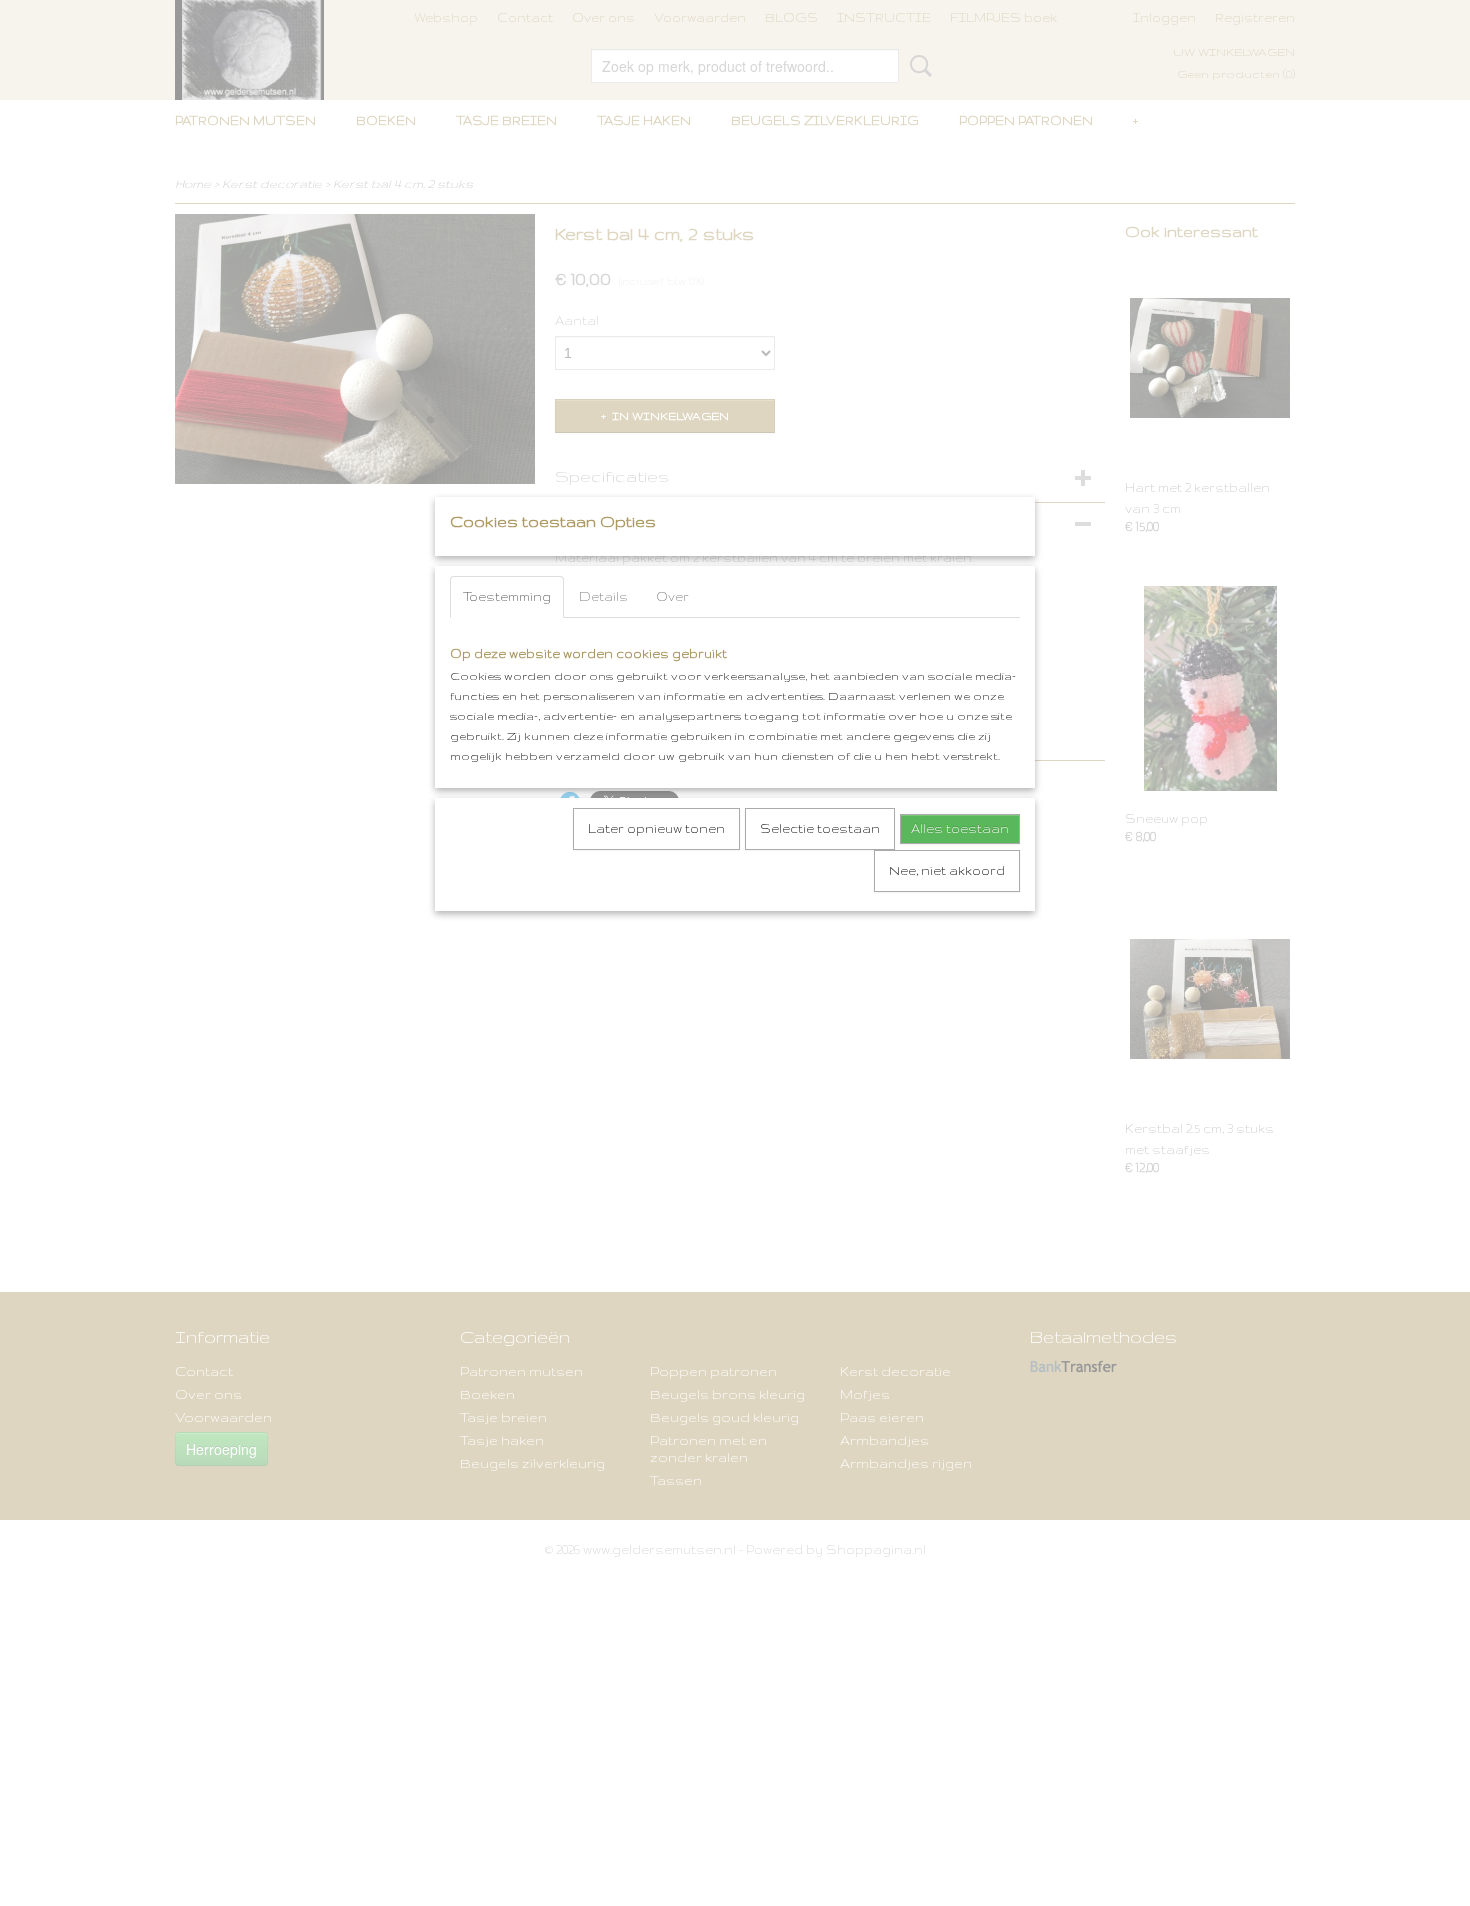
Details (603, 596)
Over (672, 596)
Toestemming (507, 596)
